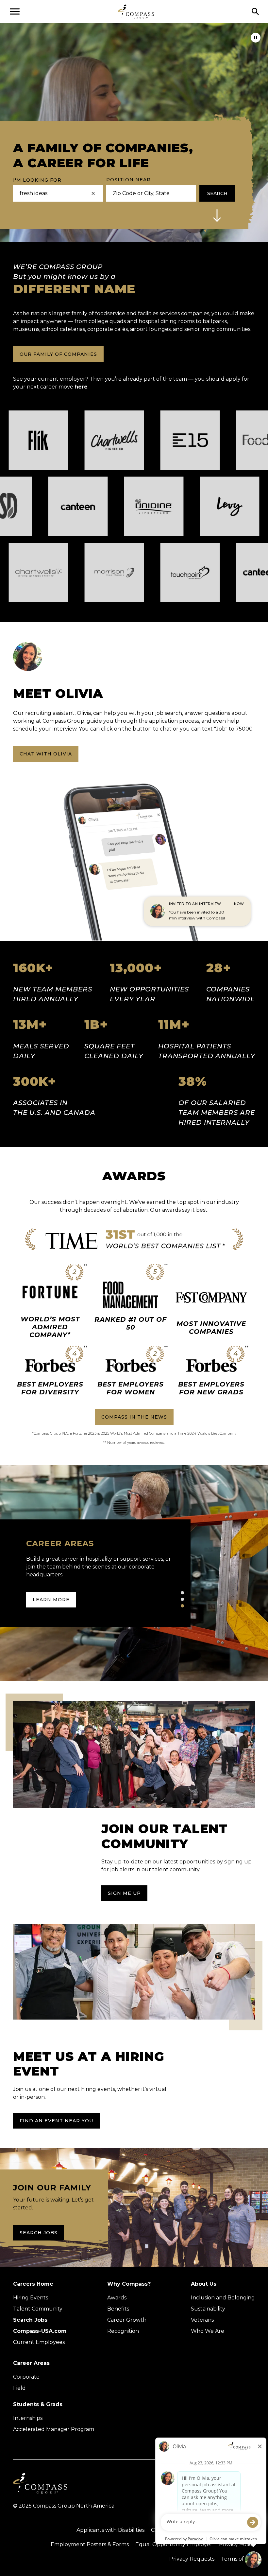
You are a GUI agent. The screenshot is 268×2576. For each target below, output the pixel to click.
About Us (204, 2284)
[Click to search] (255, 11)
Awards (117, 2298)
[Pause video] (256, 38)
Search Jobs (39, 2233)
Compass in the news (134, 1417)
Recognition (123, 2331)
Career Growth (127, 2320)
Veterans (202, 2320)
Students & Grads (38, 2404)
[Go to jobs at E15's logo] (232, 440)
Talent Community (38, 2309)
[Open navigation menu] (15, 11)
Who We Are (208, 2331)
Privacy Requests (192, 2559)
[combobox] (149, 193)
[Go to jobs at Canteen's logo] (36, 506)
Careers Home (33, 2284)
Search (217, 193)
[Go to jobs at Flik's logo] (80, 440)
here (81, 387)
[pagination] (182, 1593)
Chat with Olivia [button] (46, 754)
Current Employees (39, 2342)
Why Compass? (129, 2284)
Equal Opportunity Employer (174, 2544)
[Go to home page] (136, 11)
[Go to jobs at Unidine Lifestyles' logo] (112, 506)
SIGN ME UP (124, 1893)
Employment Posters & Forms (90, 2544)
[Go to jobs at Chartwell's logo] (80, 572)
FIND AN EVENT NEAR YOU (56, 2121)
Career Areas (31, 2363)
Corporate (26, 2377)
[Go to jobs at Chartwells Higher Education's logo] (156, 440)
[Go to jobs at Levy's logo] (188, 506)
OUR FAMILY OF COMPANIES (58, 354)
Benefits (118, 2309)
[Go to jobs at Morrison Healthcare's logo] (156, 572)
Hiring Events (31, 2298)
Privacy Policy (237, 2544)
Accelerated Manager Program (54, 2429)
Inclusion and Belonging (223, 2298)
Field (19, 2388)
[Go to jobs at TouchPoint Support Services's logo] (232, 572)
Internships (28, 2418)
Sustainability (208, 2309)
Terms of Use (238, 2559)
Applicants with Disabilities (110, 2530)
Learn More (51, 1592)
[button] (217, 215)
